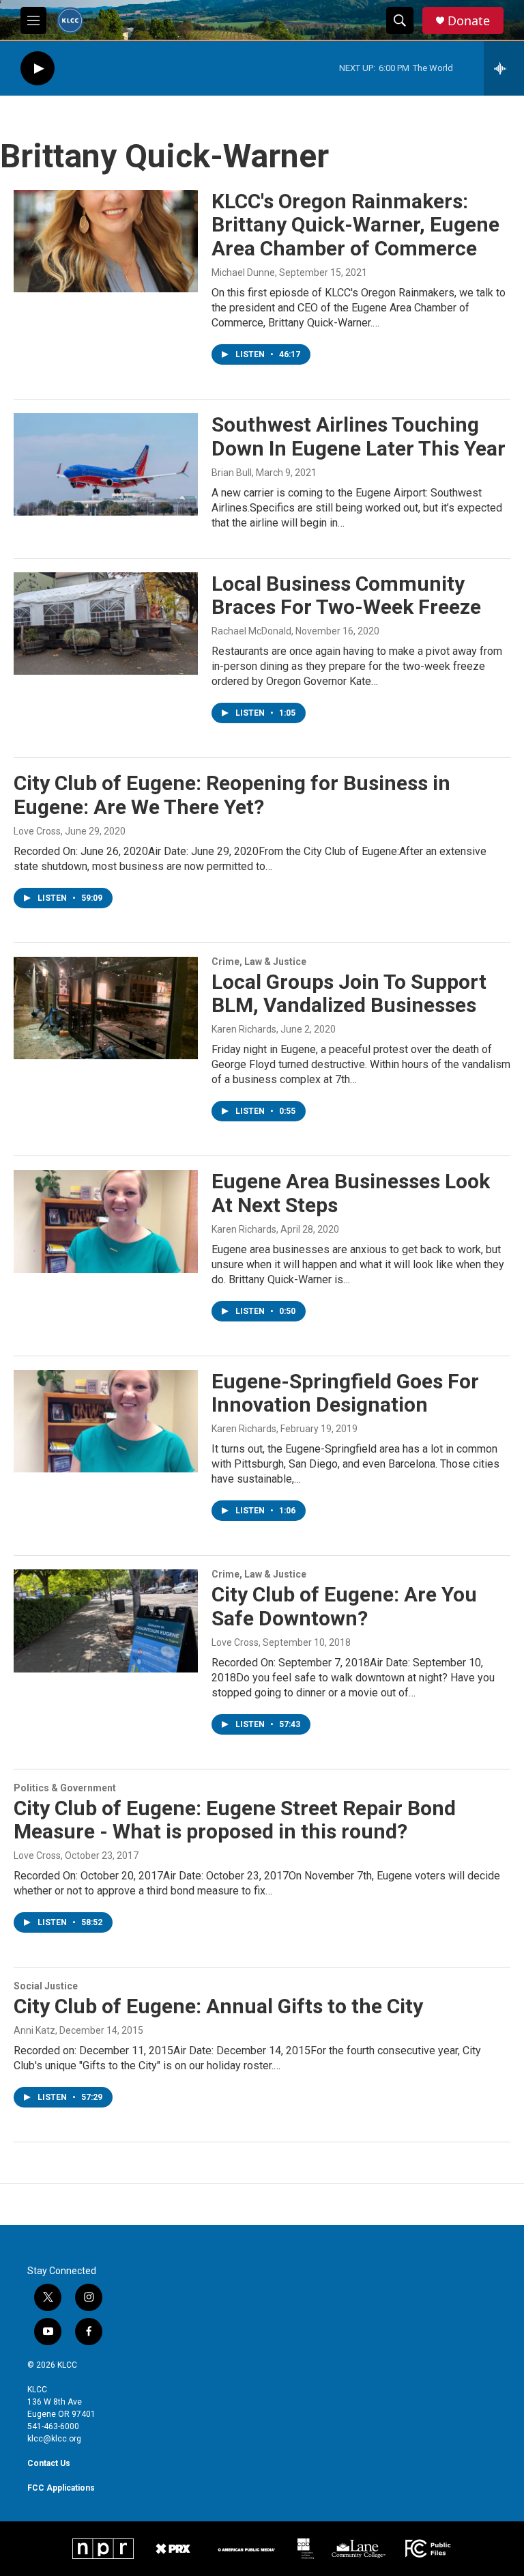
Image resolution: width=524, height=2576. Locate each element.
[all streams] (504, 68)
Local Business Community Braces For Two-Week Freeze (346, 596)
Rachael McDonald (251, 631)
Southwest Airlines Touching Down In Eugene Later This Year (359, 436)
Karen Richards (244, 1029)
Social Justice (46, 1986)
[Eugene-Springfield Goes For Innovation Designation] (106, 1421)
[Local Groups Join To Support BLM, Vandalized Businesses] (106, 1008)
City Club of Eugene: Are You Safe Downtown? (344, 1606)
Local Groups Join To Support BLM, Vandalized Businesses (349, 994)
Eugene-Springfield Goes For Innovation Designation (345, 1393)
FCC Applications (61, 2488)
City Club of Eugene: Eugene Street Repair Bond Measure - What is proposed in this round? (235, 1820)
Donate (469, 21)
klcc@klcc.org (54, 2439)
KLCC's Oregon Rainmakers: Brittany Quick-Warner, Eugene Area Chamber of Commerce (355, 225)
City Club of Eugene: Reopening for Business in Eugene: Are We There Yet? (232, 795)
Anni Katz (34, 2030)
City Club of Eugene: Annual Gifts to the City (218, 2006)
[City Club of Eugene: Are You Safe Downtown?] (106, 1621)
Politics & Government (65, 1788)
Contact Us (49, 2463)
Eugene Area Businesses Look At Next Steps (351, 1193)
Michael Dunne (243, 272)
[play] (38, 69)
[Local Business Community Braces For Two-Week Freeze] (106, 624)
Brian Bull (232, 473)
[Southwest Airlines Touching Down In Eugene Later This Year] (106, 464)
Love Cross (37, 831)
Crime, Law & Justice (259, 962)
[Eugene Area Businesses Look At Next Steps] (106, 1221)
